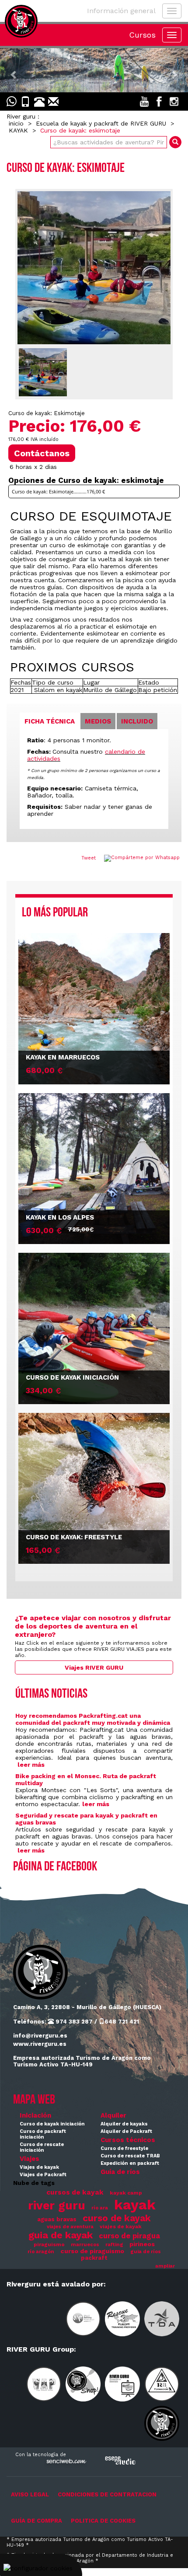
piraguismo (49, 2244)
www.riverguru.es (40, 2044)
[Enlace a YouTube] (144, 101)
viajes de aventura (70, 2227)
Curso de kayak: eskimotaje (80, 130)
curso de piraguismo (92, 2251)
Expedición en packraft (130, 2163)
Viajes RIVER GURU (94, 1667)
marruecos (85, 2245)
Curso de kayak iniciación (52, 2124)
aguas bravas (57, 2219)
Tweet (89, 858)
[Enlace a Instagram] (174, 101)
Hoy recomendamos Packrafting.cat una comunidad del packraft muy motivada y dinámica (93, 1719)
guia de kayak (61, 2235)
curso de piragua (129, 2236)
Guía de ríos (120, 2172)
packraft (94, 2258)
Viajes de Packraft (43, 2175)
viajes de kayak (121, 2226)
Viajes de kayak (39, 2167)
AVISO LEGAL (30, 2494)
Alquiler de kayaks (124, 2124)
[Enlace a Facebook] (159, 101)
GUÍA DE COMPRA (37, 2521)
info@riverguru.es (40, 2036)
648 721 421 (122, 2022)
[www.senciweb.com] (66, 2462)
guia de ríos (146, 2252)
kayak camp (126, 2193)
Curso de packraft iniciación (43, 2134)
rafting (114, 2245)
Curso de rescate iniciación (42, 2147)
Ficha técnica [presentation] (50, 721)
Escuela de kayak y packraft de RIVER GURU (101, 123)
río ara (100, 2208)
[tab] (50, 721)
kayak (135, 2205)
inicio (16, 123)
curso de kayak (117, 2218)
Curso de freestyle (124, 2148)
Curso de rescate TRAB (130, 2156)
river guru (57, 2205)
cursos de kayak (75, 2192)
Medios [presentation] (98, 721)
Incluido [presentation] (137, 721)
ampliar (165, 2266)
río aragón (41, 2252)
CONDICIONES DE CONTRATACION (107, 2494)
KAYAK (18, 130)
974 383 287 (73, 2022)
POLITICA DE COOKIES (103, 2521)
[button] (14, 70)
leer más (31, 1765)
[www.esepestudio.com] (120, 2460)
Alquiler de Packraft (126, 2131)
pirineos (142, 2244)
